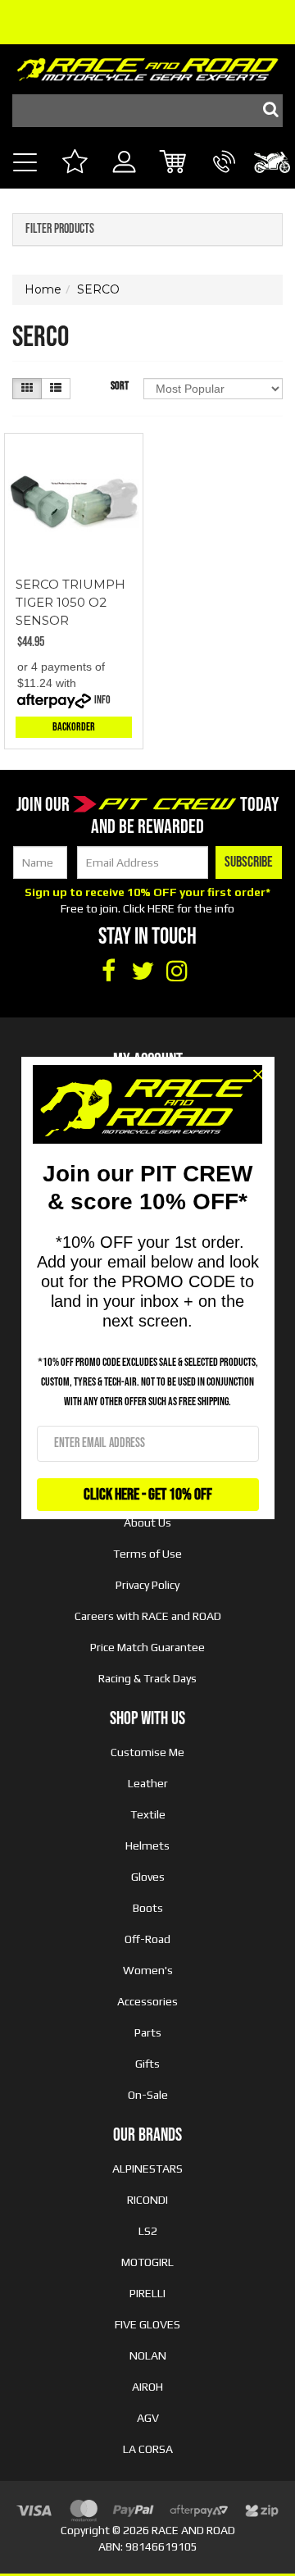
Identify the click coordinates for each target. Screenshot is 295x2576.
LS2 (148, 2231)
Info (102, 700)
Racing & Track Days (147, 1678)
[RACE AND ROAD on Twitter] (143, 972)
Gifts (147, 2064)
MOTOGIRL (147, 2262)
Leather (148, 1783)
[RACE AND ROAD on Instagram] (177, 972)
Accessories (147, 2001)
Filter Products (60, 230)
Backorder (74, 727)
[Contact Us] (224, 180)
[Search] (266, 111)
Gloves (148, 1877)
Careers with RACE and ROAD (148, 1616)
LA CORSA (148, 2449)
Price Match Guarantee (147, 1647)
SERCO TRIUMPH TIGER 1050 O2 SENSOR (70, 602)
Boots (148, 1908)
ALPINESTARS (147, 2169)
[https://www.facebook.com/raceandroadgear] (108, 972)
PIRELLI (147, 2293)
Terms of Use (147, 1554)
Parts (148, 2032)
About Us (147, 1522)
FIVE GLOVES (147, 2324)
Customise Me (147, 1752)
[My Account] (124, 180)
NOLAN (148, 2355)
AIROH (147, 2387)
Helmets (147, 1846)
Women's (148, 1970)
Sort (120, 386)
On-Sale (148, 2095)
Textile (148, 1814)
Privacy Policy (147, 1585)
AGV (148, 2418)
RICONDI (147, 2200)
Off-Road (147, 1939)
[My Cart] (174, 164)
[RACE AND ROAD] (147, 66)
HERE (161, 908)
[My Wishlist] (74, 164)
